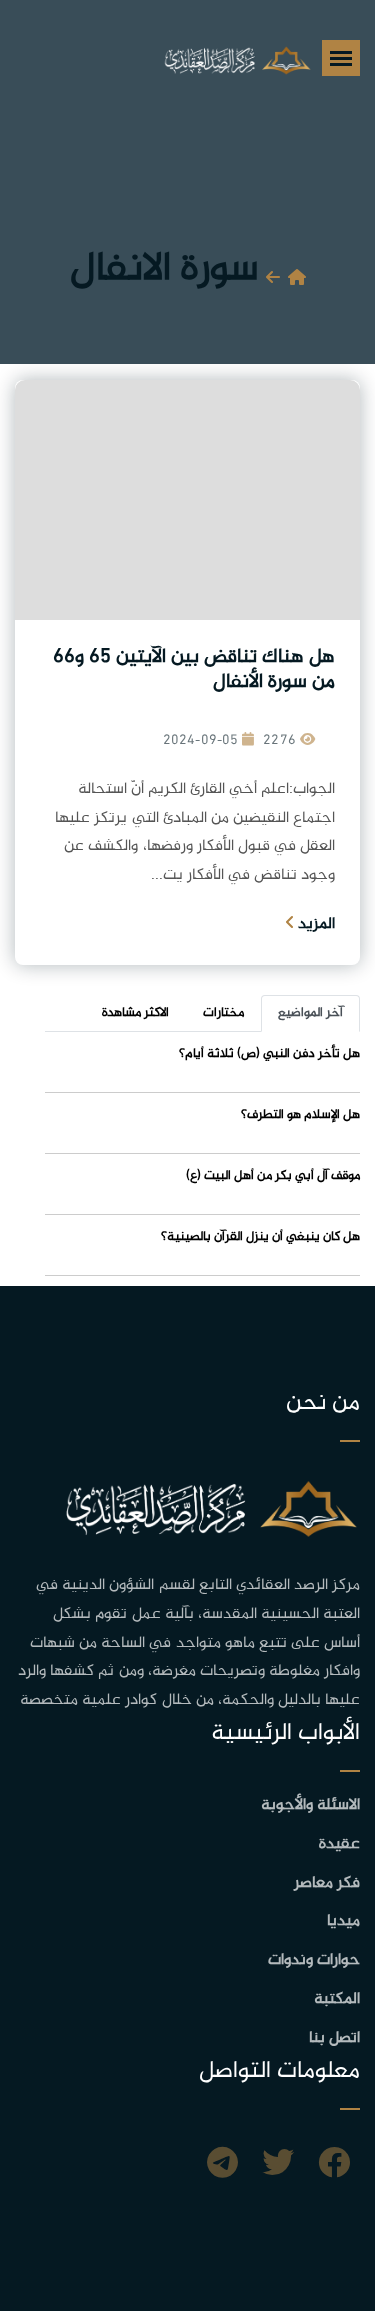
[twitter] (278, 2166)
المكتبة (337, 1999)
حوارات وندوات (314, 1960)
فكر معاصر (327, 1883)
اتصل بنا (334, 2038)
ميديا (343, 1921)
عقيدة (339, 1844)
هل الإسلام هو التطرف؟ (300, 1115)
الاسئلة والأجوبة (310, 1805)
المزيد (314, 924)
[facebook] (334, 2166)
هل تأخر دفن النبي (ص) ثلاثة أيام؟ (269, 1054)
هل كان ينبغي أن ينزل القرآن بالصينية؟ (260, 1237)
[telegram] (222, 2166)
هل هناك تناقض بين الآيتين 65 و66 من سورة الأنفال (194, 670)
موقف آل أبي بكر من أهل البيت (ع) (273, 1176)
